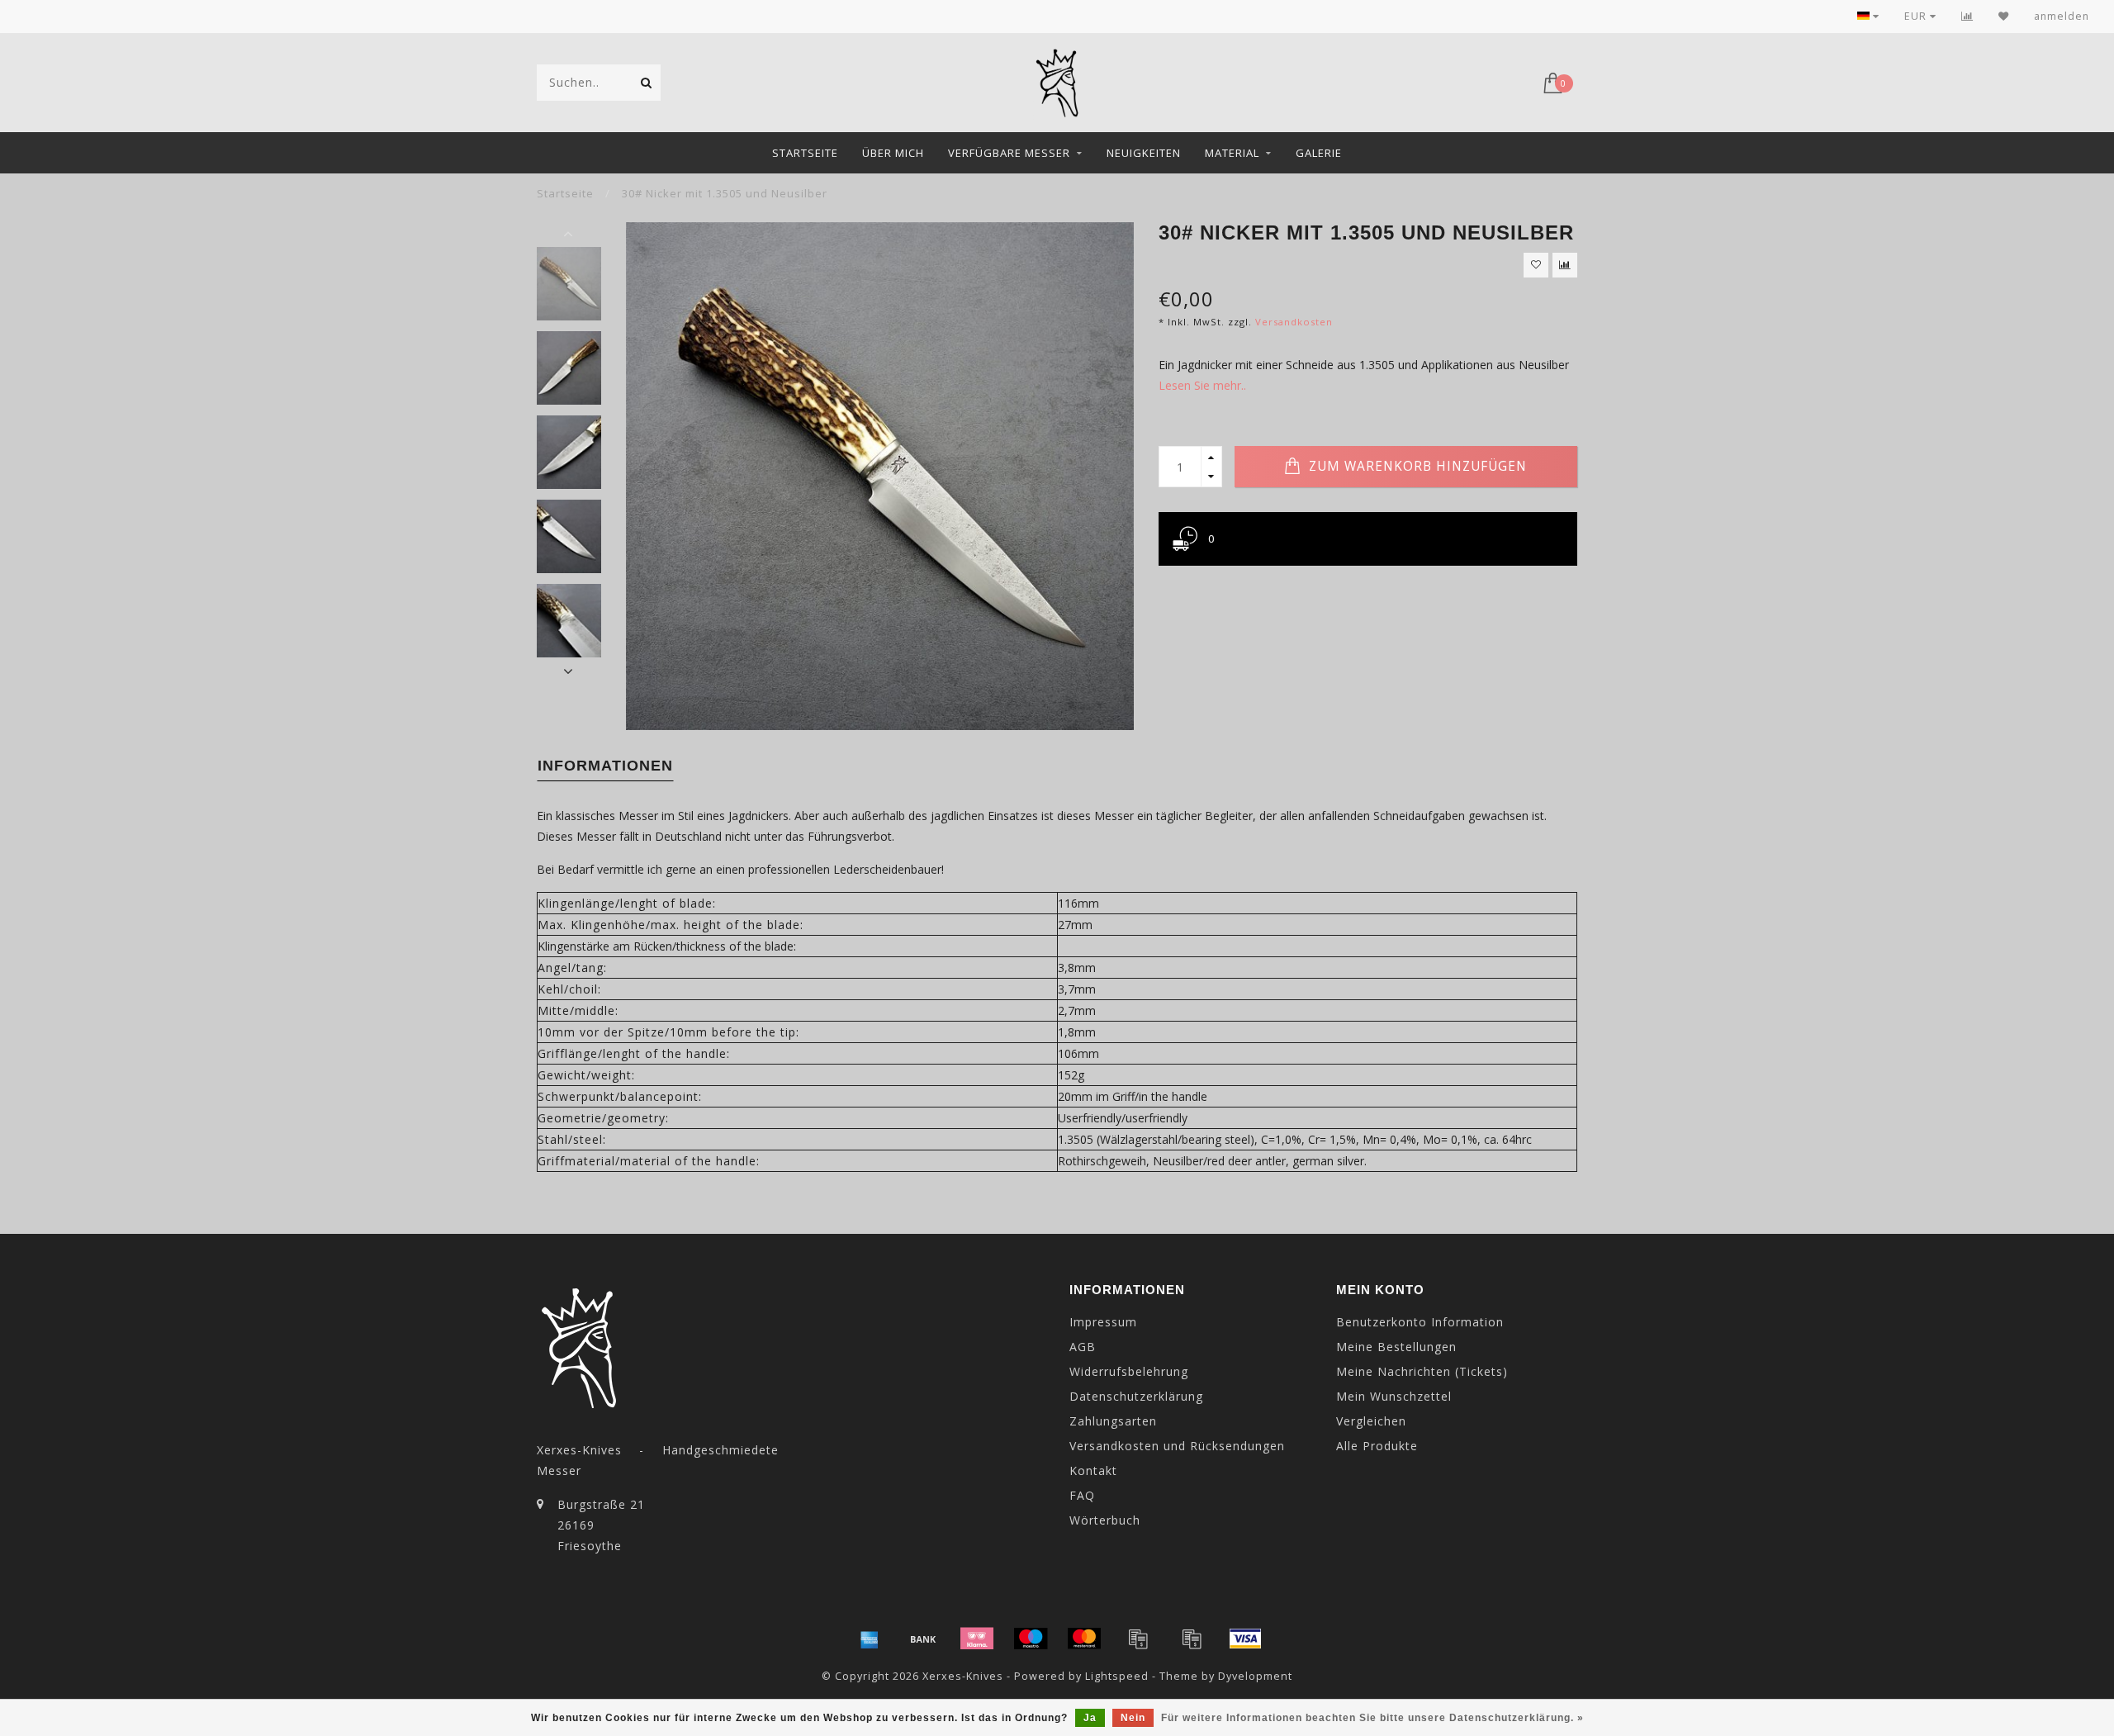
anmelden (2062, 16)
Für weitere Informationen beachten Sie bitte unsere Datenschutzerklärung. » (1372, 1718)
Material (1232, 153)
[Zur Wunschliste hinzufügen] (1536, 265)
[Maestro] (1031, 1639)
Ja (1090, 1718)
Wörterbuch (1105, 1520)
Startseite (805, 153)
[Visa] (1245, 1639)
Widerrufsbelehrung (1129, 1371)
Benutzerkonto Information (1420, 1322)
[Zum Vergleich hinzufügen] (1565, 265)
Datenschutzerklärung (1136, 1396)
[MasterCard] (1084, 1639)
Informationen (605, 766)
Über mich (893, 153)
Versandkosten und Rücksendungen (1177, 1446)
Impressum (1103, 1322)
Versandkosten (1294, 322)
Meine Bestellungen (1396, 1347)
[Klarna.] (977, 1639)
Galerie (1319, 153)
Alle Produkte (1377, 1446)
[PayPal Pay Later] (1192, 1639)
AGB (1083, 1347)
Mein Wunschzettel (1394, 1396)
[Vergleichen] (1967, 16)
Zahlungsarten (1113, 1421)
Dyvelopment (1255, 1676)
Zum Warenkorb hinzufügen (1416, 466)
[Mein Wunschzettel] (2004, 16)
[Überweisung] (923, 1639)
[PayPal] (1138, 1639)
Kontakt (1093, 1470)
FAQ (1082, 1495)
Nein (1133, 1718)
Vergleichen (1371, 1421)
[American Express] (870, 1639)
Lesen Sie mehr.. (1202, 385)
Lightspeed (1117, 1676)
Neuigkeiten (1144, 153)
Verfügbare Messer (1009, 153)
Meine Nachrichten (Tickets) (1422, 1371)
